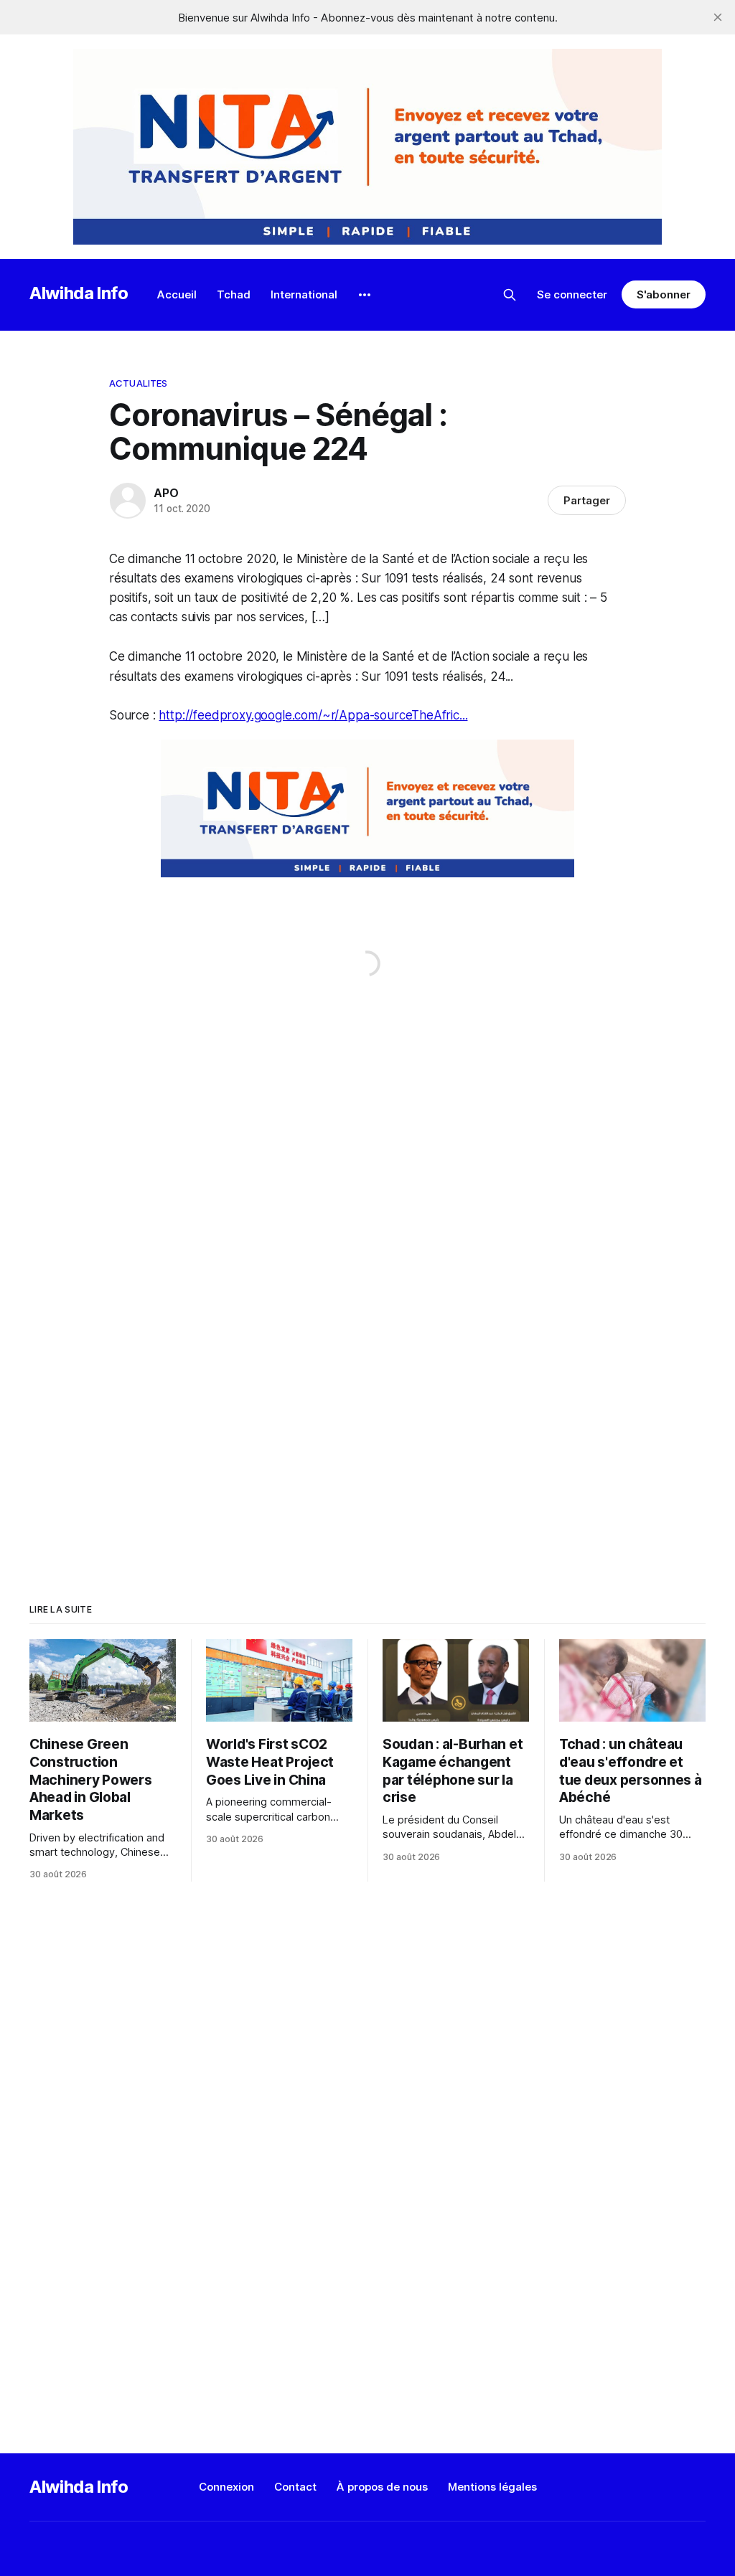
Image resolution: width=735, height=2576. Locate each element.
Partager (587, 500)
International (304, 294)
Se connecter (572, 294)
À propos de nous (382, 2487)
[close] (718, 17)
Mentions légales (492, 2487)
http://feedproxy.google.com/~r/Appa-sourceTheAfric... (313, 715)
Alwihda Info (79, 293)
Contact (295, 2487)
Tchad (234, 294)
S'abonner (664, 294)
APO (166, 493)
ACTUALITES (138, 383)
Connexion (226, 2487)
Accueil (177, 294)
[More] (365, 295)
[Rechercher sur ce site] (510, 295)
